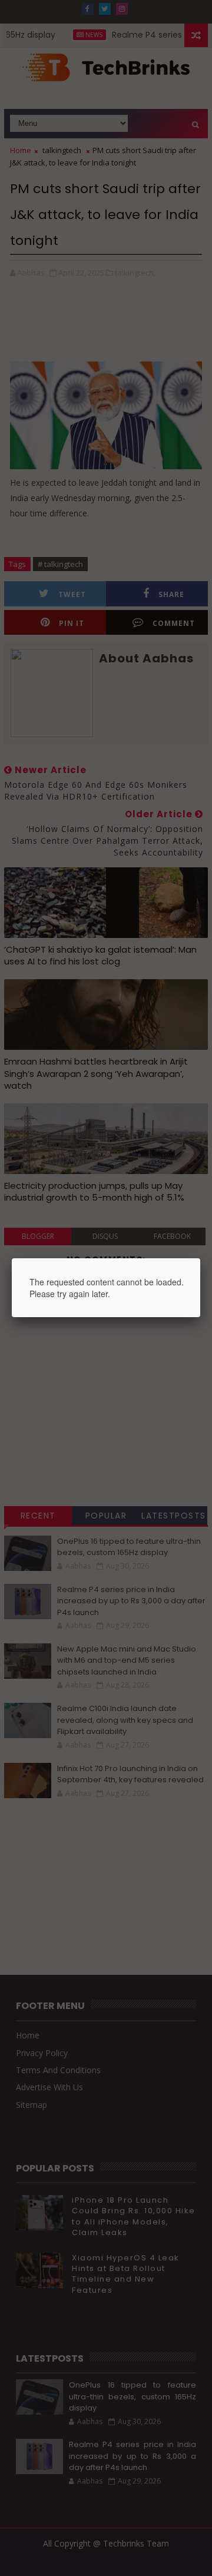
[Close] (200, 1258)
